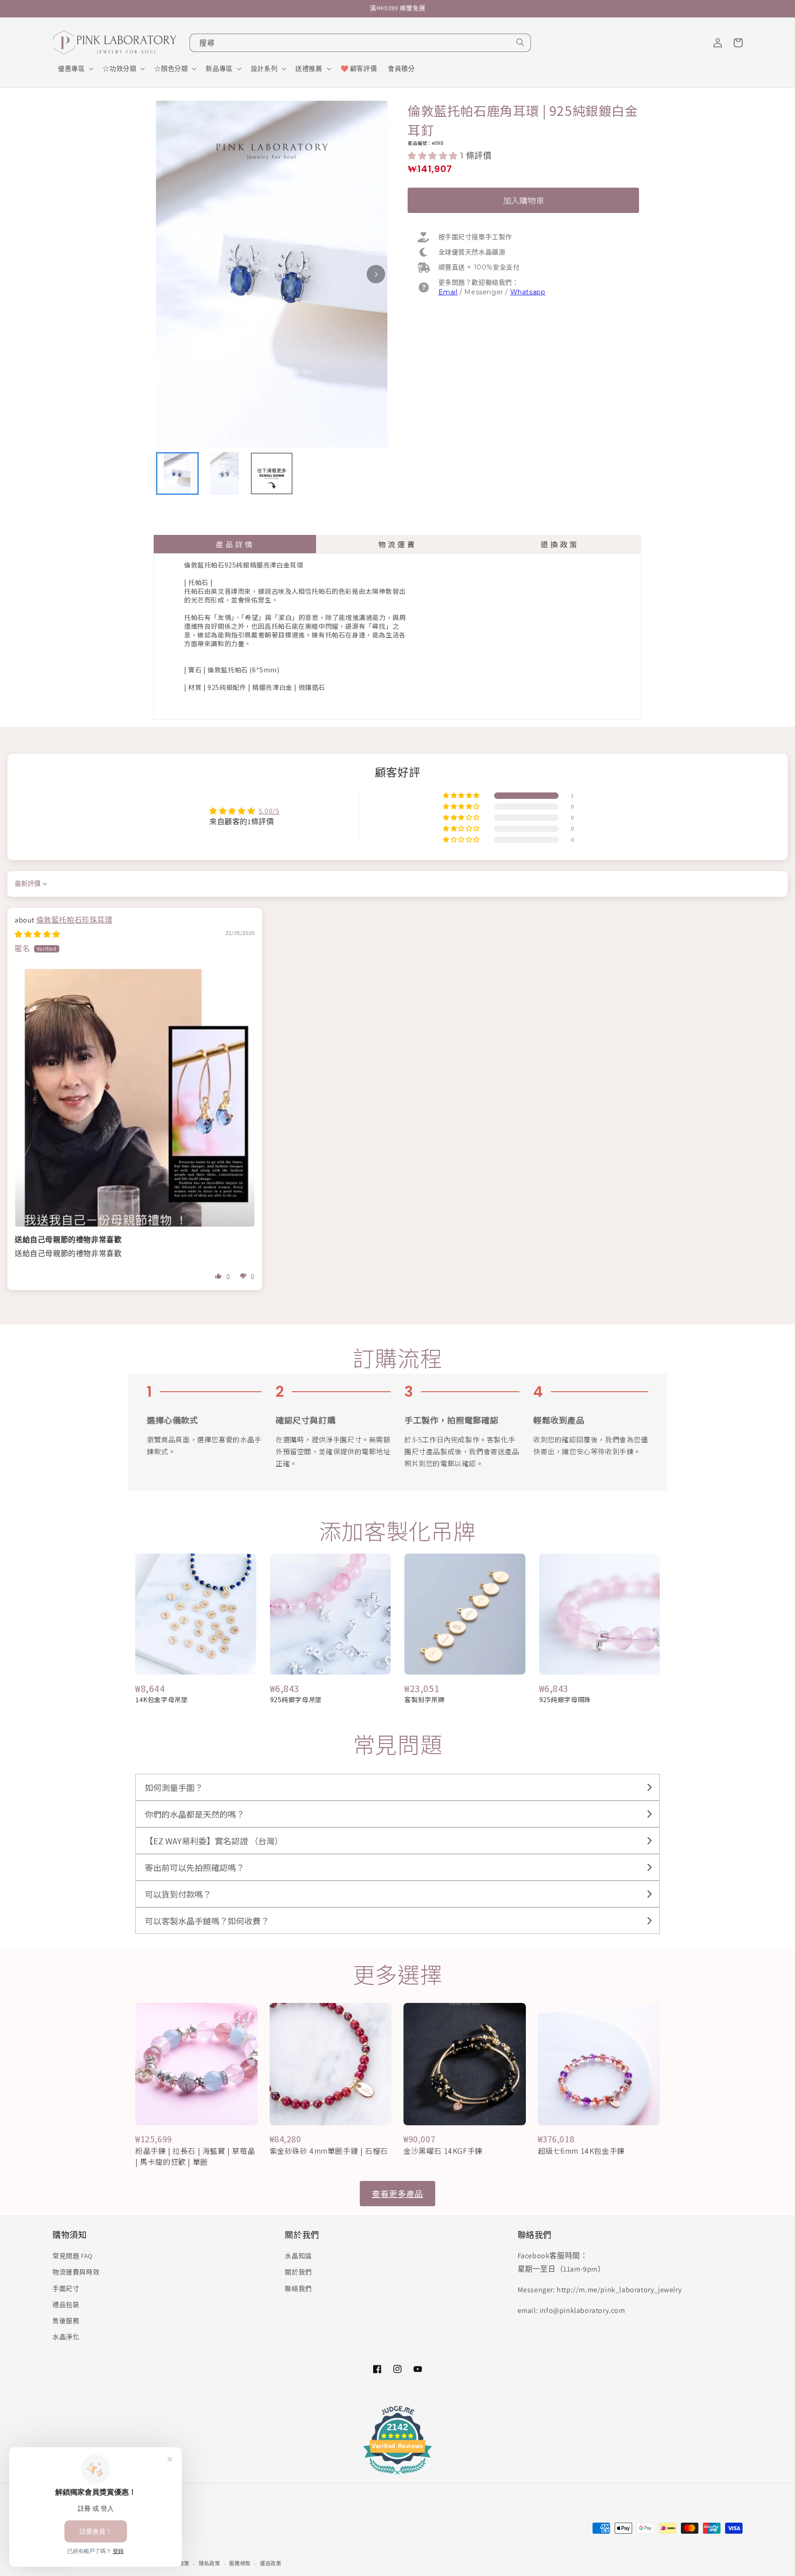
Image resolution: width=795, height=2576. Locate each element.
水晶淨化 (66, 2337)
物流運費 (397, 544)
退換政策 (560, 544)
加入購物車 (524, 200)
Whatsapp (528, 292)
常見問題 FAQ (72, 2256)
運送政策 (271, 2564)
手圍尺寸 (66, 2289)
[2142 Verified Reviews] (397, 2476)
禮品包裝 (66, 2305)
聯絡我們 (298, 2289)
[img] (37, 934)
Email (448, 292)
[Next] (376, 274)
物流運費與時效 (76, 2272)
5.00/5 (269, 811)
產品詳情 (235, 544)
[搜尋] (520, 42)
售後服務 (66, 2321)
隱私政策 (210, 2564)
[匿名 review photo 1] (135, 1098)
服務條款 (240, 2564)
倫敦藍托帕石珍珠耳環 (75, 920)
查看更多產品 (397, 2193)
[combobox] (360, 43)
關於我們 (298, 2272)
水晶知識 (298, 2256)
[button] (75, 69)
